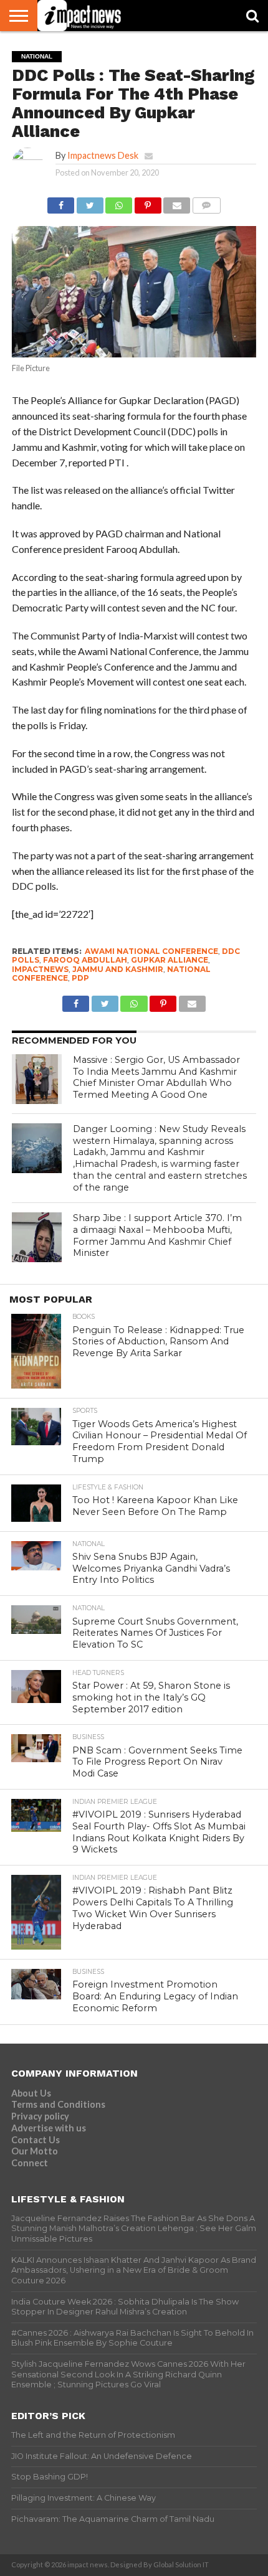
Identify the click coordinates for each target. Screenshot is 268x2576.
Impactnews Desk (103, 155)
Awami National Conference (151, 951)
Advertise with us (49, 2128)
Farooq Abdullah (85, 960)
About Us (31, 2093)
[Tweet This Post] (90, 202)
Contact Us (36, 2140)
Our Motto (35, 2151)
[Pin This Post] (148, 202)
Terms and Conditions (58, 2104)
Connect (30, 2163)
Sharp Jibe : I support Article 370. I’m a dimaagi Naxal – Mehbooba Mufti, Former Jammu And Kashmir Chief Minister (157, 1235)
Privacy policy (40, 2116)
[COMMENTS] (206, 202)
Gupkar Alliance (170, 960)
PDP (80, 978)
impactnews (40, 969)
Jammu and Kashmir (118, 969)
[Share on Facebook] (61, 202)
